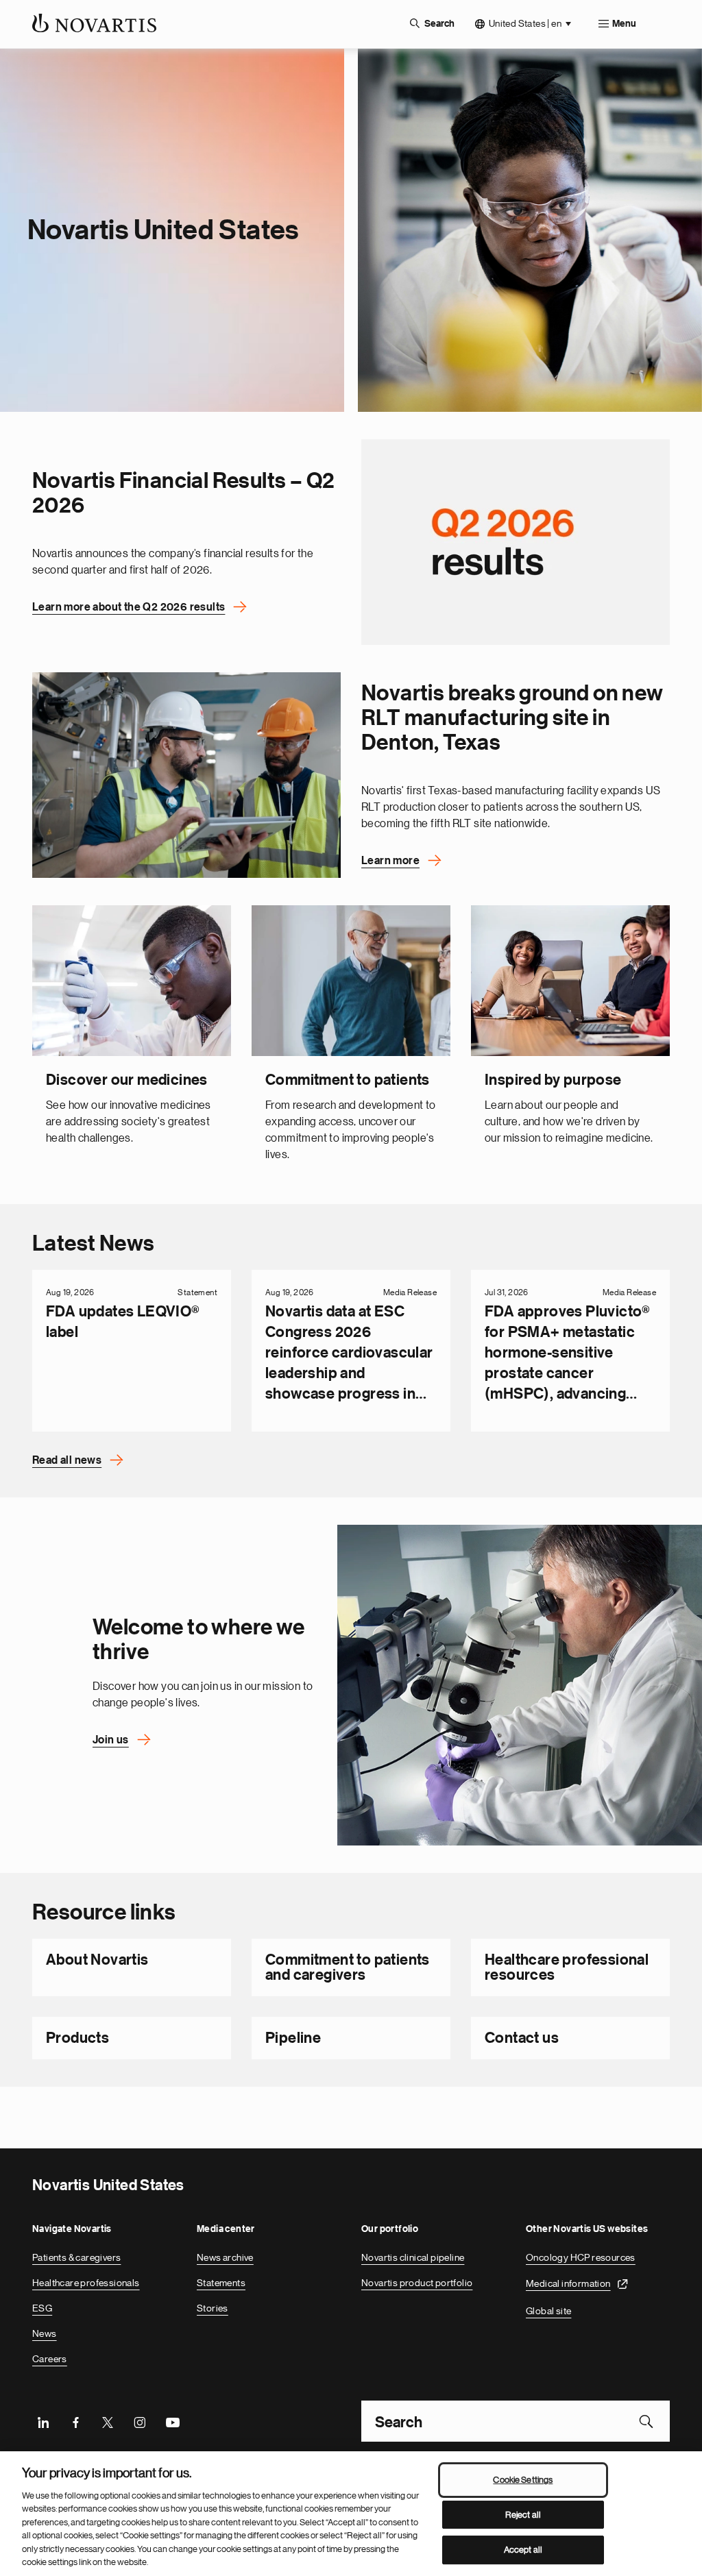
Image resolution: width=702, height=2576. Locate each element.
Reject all (523, 2515)
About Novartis (97, 1960)
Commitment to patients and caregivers (348, 1967)
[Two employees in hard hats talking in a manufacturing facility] (186, 775)
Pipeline (293, 2038)
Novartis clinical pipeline (413, 2257)
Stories (213, 2308)
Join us (111, 1740)
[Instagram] (140, 2421)
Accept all (523, 2550)
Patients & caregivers (76, 2257)
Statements (221, 2283)
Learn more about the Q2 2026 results (129, 607)
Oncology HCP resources (581, 2257)
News (45, 2333)
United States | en (525, 23)
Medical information (568, 2283)
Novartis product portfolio (417, 2283)
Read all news (67, 1460)
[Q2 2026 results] (516, 542)
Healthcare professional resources (567, 1967)
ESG (42, 2308)
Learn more (390, 861)
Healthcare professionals (86, 2283)
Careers (50, 2359)
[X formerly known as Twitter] (108, 2421)
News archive (225, 2257)
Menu (624, 24)
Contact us (522, 2038)
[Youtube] (172, 2421)
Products (77, 2038)
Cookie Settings (523, 2480)
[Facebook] (75, 2421)
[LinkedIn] (43, 2421)
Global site (548, 2311)
